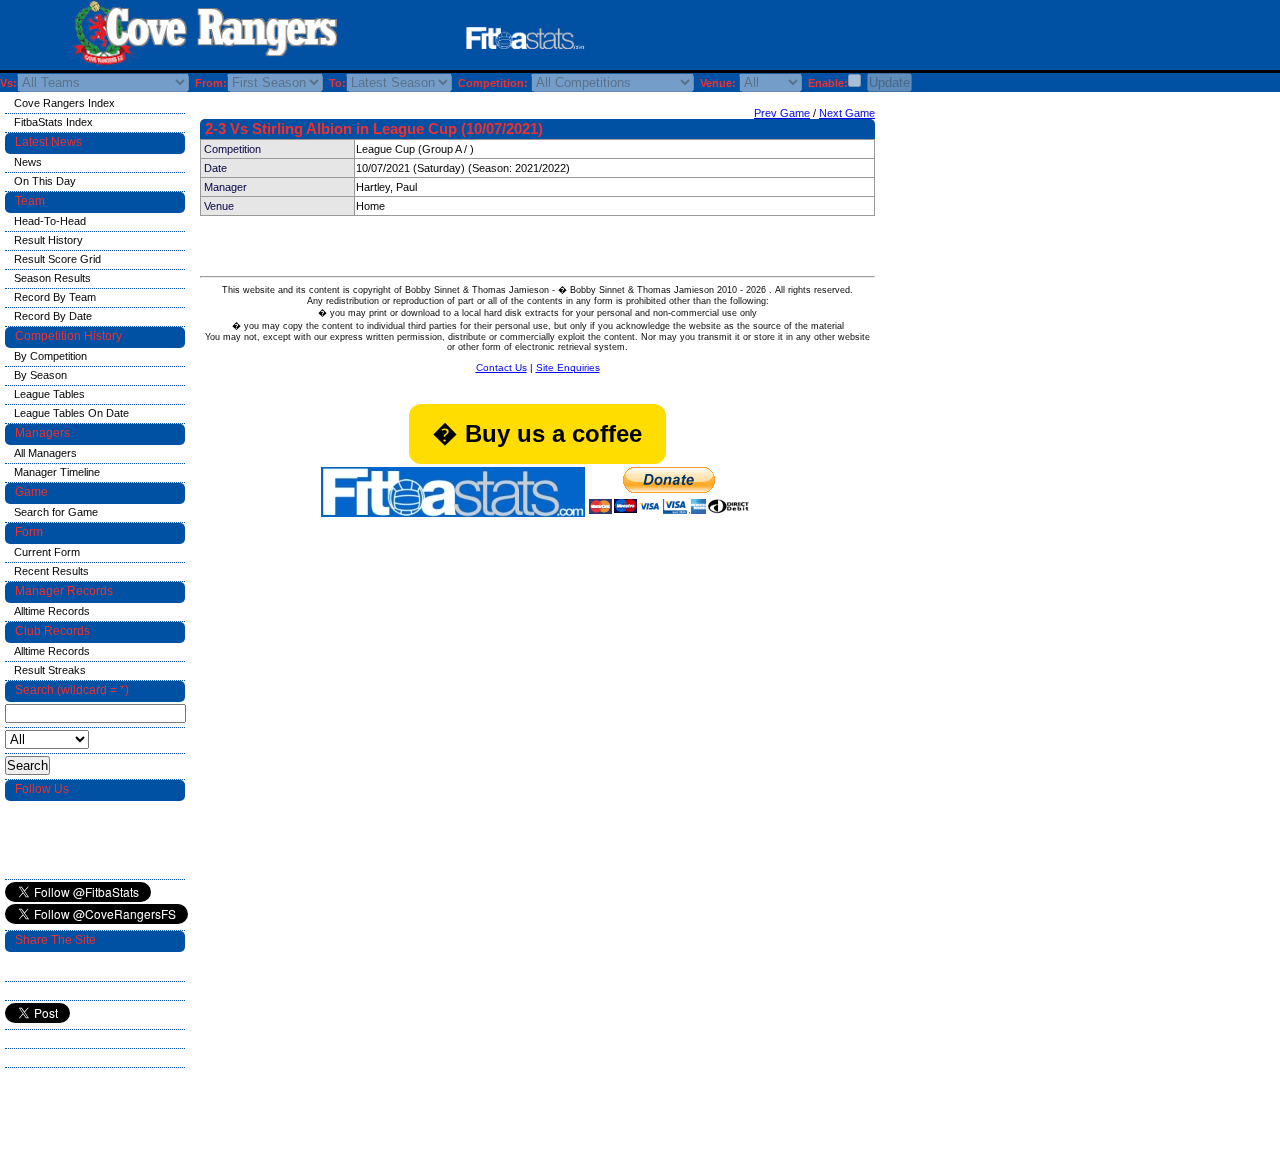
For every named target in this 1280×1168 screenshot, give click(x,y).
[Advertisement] (854, 38)
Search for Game (56, 512)
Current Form (47, 552)
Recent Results (51, 571)
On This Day (45, 181)
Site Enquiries (568, 367)
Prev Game (782, 113)
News (28, 162)
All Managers (45, 453)
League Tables (49, 394)
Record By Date (53, 316)
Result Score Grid (57, 259)
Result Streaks (50, 670)
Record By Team (55, 297)
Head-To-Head (50, 221)
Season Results (52, 278)
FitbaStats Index (53, 122)
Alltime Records (52, 611)
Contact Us (501, 367)
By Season (40, 375)
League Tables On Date (71, 413)
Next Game (847, 113)
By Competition (50, 356)
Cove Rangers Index (64, 103)
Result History (48, 240)
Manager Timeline (57, 472)
